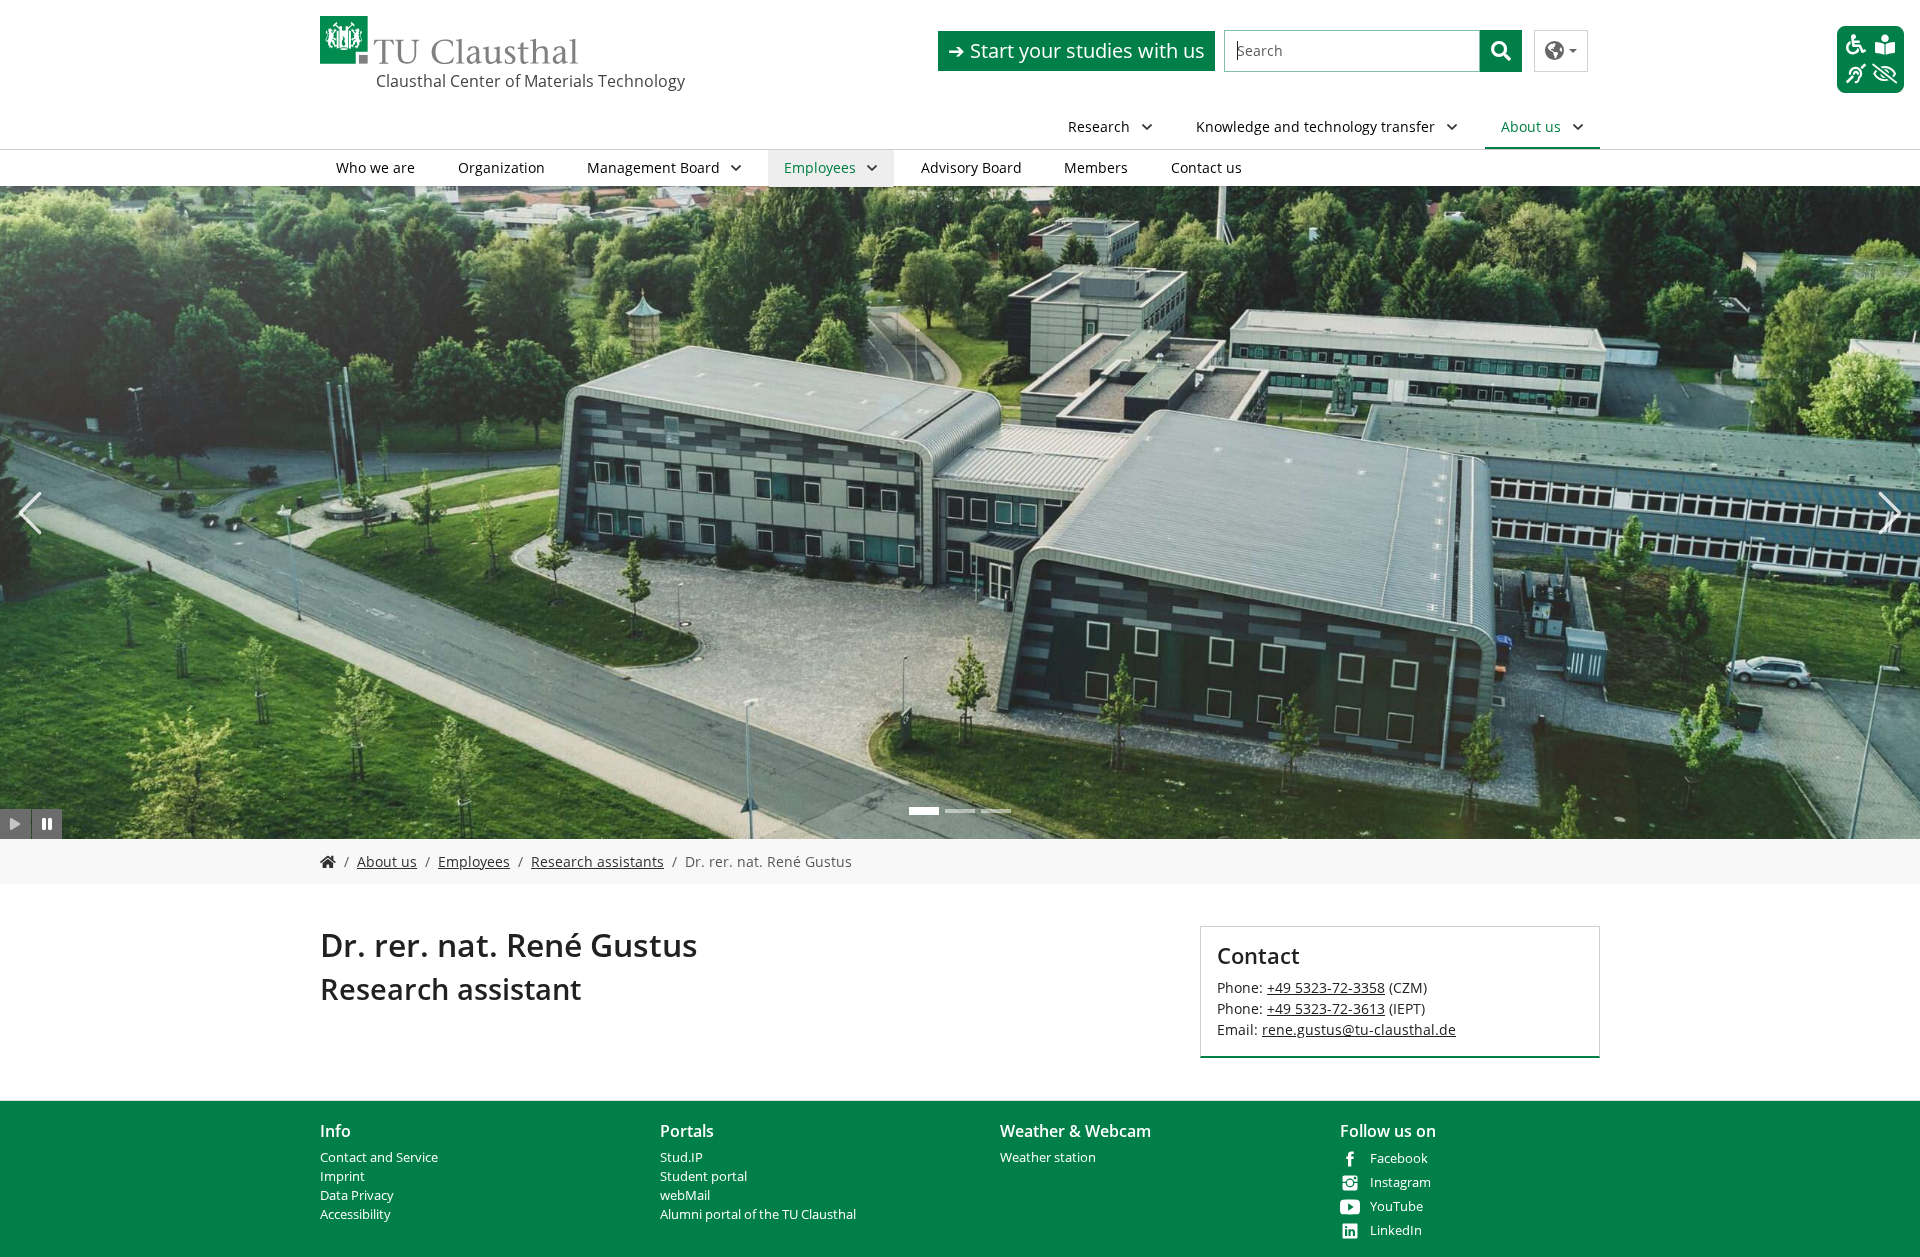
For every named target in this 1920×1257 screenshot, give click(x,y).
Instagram (1400, 1182)
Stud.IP (681, 1157)
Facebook (1399, 1158)
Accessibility (355, 1214)
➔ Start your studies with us (1076, 50)
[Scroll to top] (1879, 1216)
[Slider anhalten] (47, 824)
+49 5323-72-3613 (1326, 1008)
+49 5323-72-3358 (1326, 987)
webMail (685, 1195)
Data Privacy (357, 1195)
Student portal (703, 1176)
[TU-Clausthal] (449, 40)
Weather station (1048, 1157)
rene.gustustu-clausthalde (1359, 1029)
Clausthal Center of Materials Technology (476, 81)
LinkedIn (1396, 1230)
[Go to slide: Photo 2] (960, 811)
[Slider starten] (15, 824)
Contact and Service (379, 1157)
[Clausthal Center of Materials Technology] (328, 861)
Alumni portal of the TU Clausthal (758, 1214)
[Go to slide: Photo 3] (996, 811)
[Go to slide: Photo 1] (924, 811)
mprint (344, 1176)
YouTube (1396, 1206)
